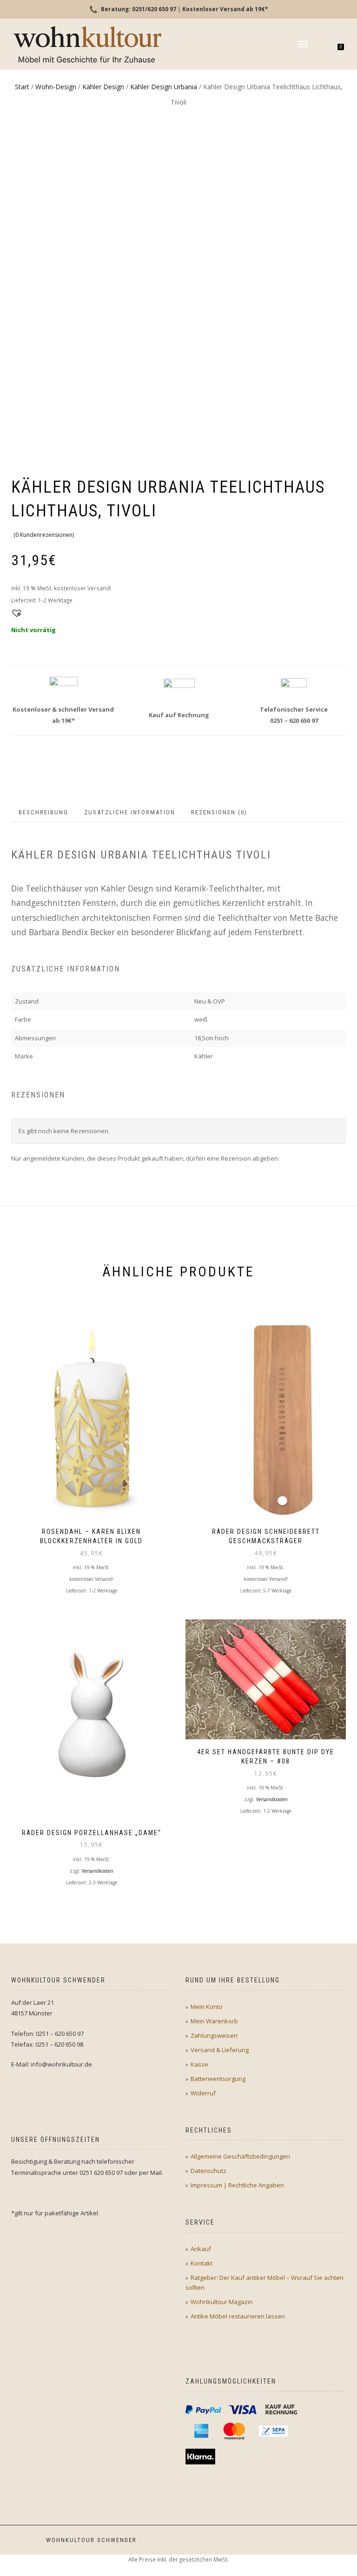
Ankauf (201, 2249)
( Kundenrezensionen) (44, 535)
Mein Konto (207, 2007)
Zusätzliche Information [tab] (130, 812)
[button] (15, 612)
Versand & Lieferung (220, 2050)
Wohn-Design (56, 87)
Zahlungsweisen (214, 2035)
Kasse (199, 2064)
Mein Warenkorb (214, 2021)
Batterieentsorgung (218, 2079)
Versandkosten (98, 1871)
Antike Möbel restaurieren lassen (238, 2316)
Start (22, 87)
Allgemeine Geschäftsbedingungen (240, 2156)
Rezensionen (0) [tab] (219, 812)
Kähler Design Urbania (164, 87)
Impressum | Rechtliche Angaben (237, 2185)
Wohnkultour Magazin (222, 2302)
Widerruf (203, 2093)
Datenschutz (208, 2171)
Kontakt (202, 2263)
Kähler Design (103, 87)
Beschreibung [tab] (43, 812)
